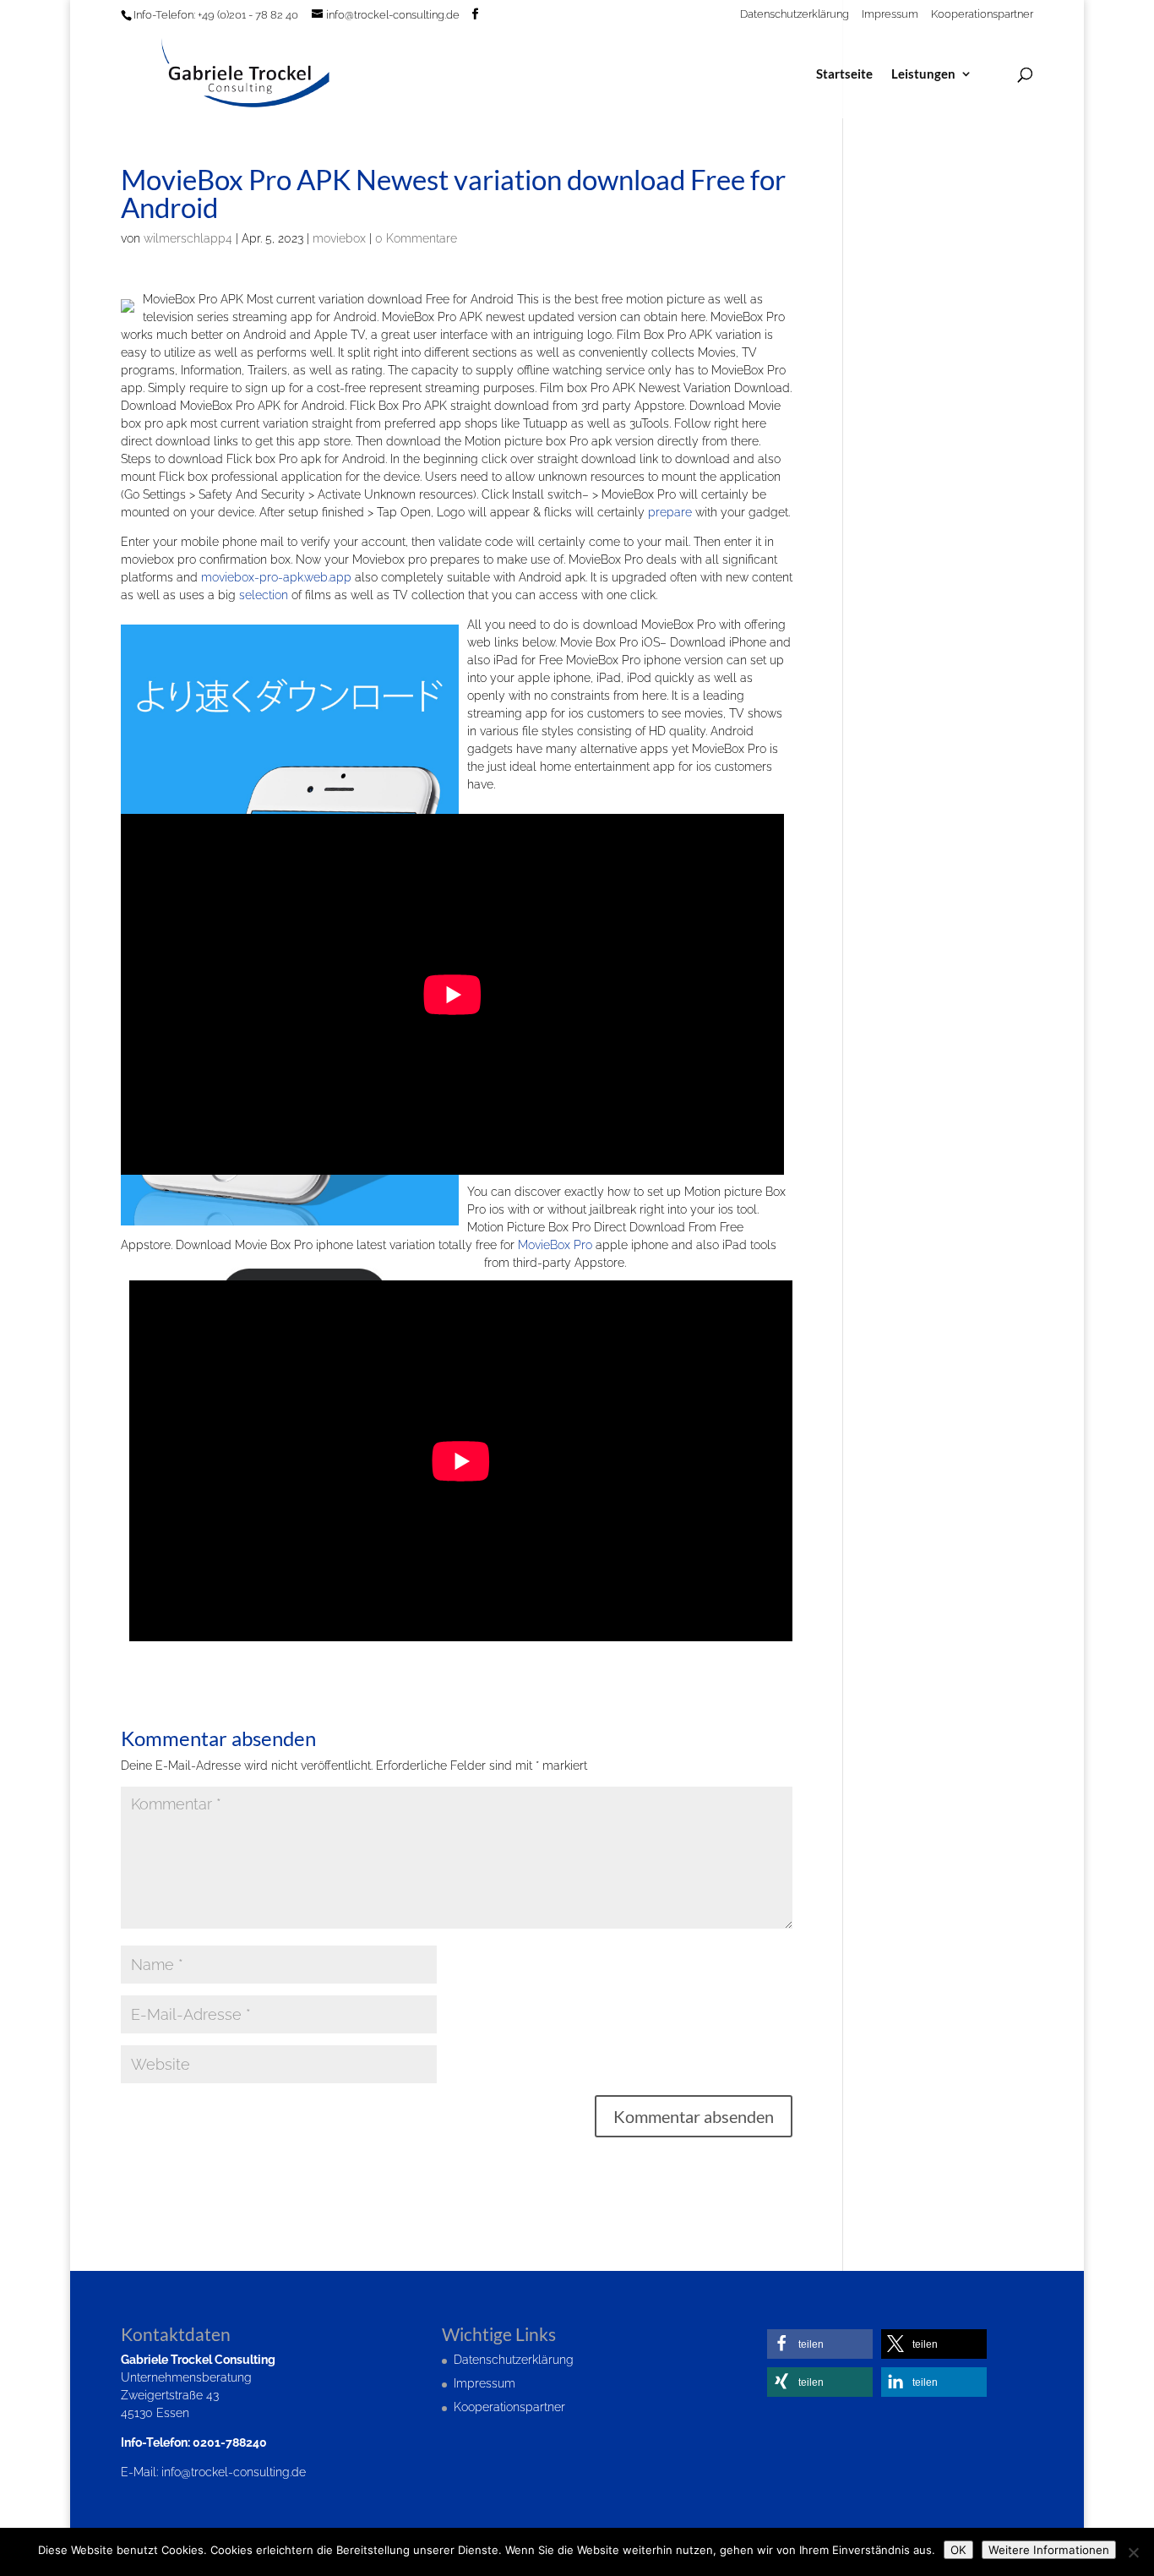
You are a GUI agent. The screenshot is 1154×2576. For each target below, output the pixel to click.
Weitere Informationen (1049, 2550)
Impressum (890, 14)
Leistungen (923, 74)
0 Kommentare (416, 238)
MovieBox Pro (555, 1245)
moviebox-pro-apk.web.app (276, 577)
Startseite (844, 74)
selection (264, 595)
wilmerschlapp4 (188, 238)
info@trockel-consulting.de (234, 2472)
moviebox (339, 238)
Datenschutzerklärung (795, 14)
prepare (670, 512)
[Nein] (1133, 2552)
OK (958, 2550)
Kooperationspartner (982, 14)
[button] (820, 2344)
